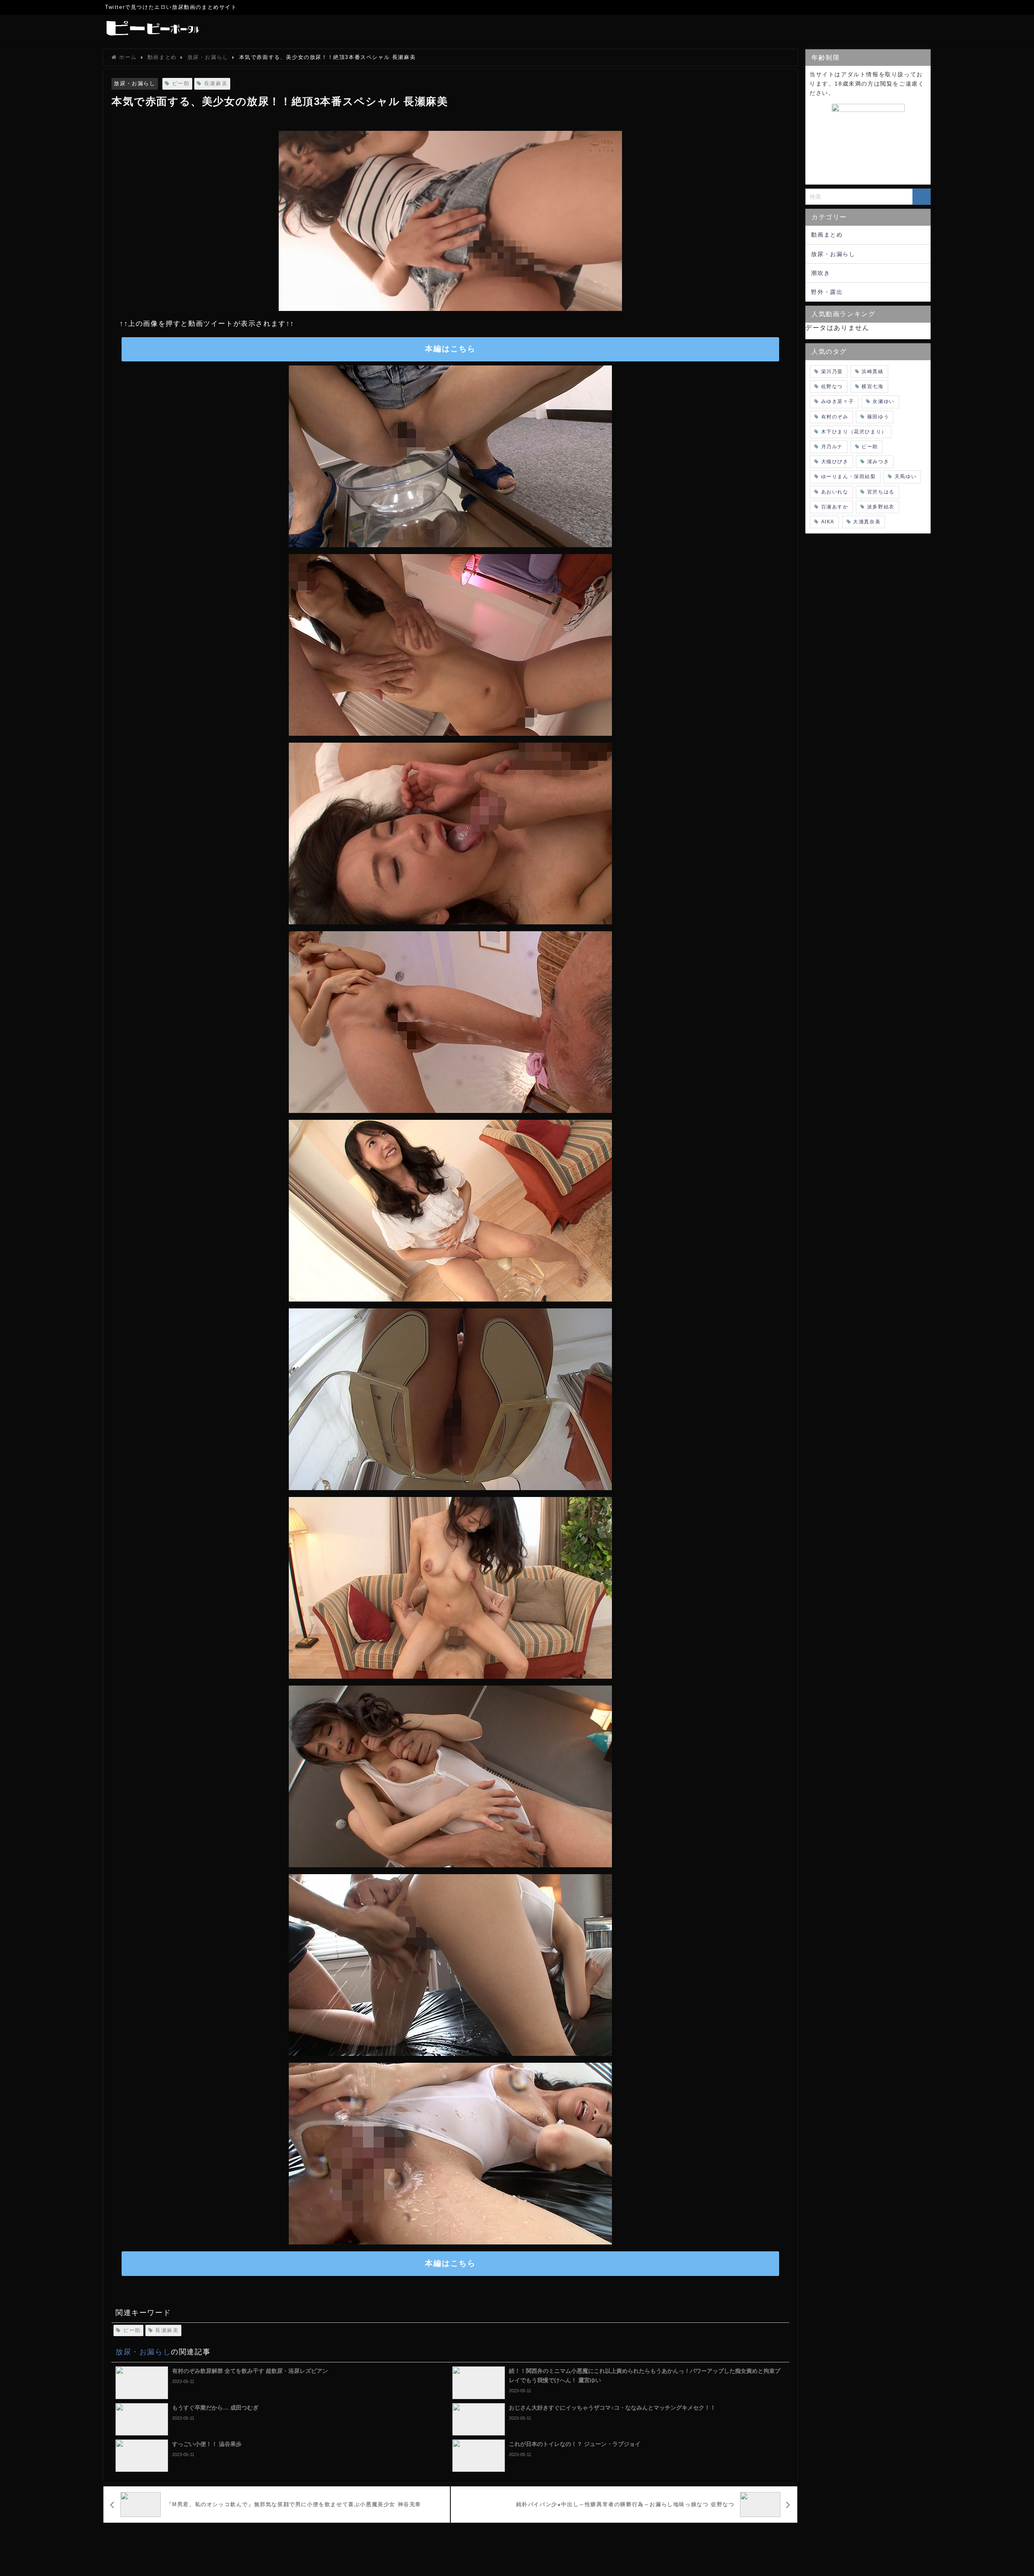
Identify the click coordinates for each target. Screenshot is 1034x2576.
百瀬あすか (835, 507)
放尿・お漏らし (135, 83)
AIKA (828, 522)
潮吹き (821, 273)
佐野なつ (832, 386)
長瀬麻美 (216, 83)
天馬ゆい (906, 477)
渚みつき (878, 462)
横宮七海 (872, 386)
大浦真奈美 (867, 522)
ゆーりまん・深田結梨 (849, 477)
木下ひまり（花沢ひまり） (854, 432)
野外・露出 (827, 292)
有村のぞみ (835, 417)
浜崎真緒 (872, 372)
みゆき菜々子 (838, 401)
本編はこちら (450, 349)
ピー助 (181, 83)
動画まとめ (827, 235)
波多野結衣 (881, 507)
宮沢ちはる (881, 492)
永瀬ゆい (883, 401)
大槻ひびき (835, 462)
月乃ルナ (832, 447)
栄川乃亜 (832, 372)
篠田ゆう (878, 417)
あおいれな (835, 492)
